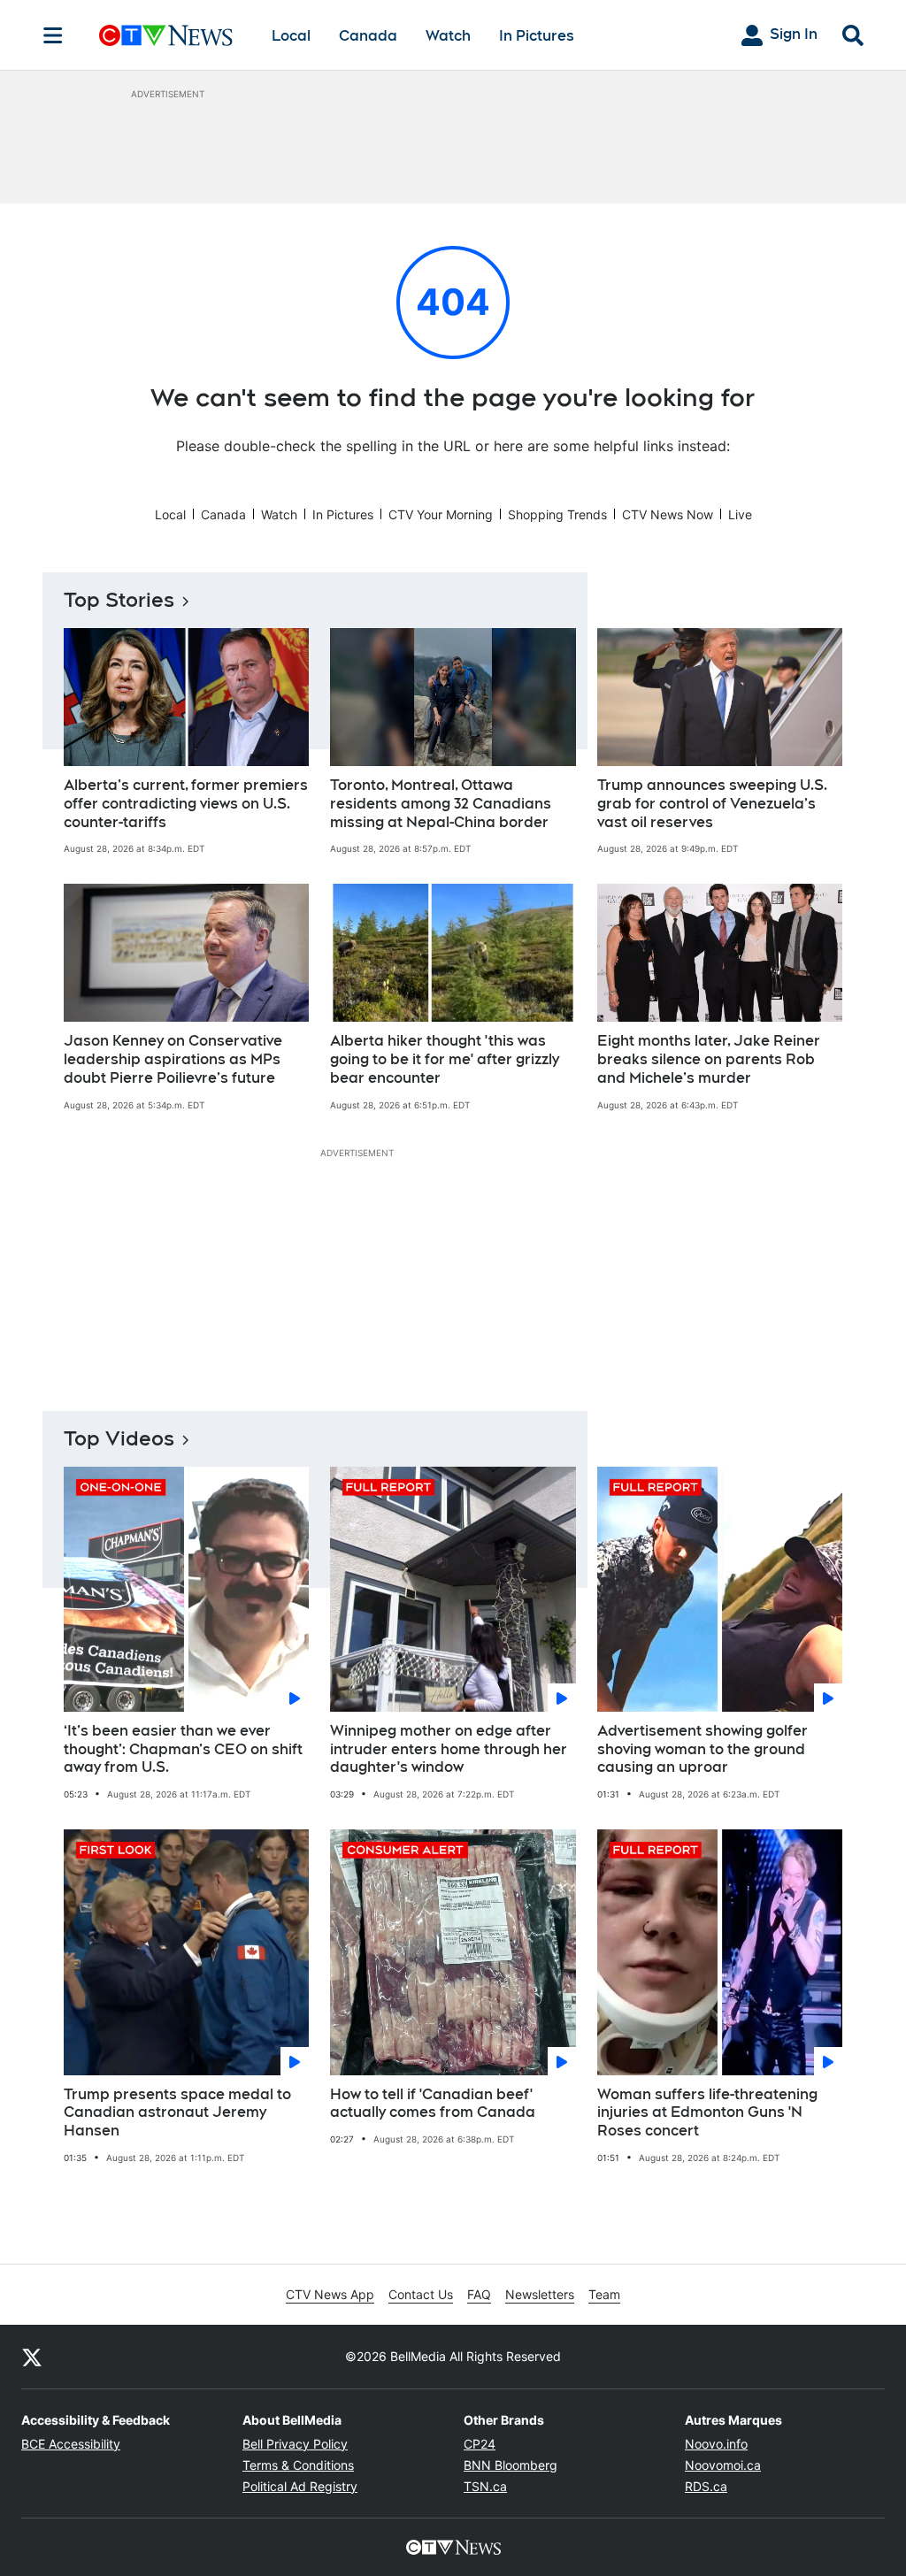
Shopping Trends (557, 514)
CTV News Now (668, 514)
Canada (368, 36)
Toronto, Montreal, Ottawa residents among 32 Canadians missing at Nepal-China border (441, 804)
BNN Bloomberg (511, 2465)
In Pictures (537, 36)
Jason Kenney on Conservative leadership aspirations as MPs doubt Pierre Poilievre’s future (173, 1059)
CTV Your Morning (441, 514)
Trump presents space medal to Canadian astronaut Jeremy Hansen (177, 2113)
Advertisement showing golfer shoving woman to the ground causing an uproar (703, 1749)
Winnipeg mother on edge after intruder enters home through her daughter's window (449, 1749)
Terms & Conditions (298, 2465)
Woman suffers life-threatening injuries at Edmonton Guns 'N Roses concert (707, 2113)
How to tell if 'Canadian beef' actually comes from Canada (433, 2104)
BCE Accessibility (71, 2444)
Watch (448, 36)
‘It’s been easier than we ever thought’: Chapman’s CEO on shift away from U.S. (183, 1749)
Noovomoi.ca (723, 2465)
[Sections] (53, 35)
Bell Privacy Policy (295, 2444)
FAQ (479, 2294)
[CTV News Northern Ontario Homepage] (166, 35)
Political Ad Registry (300, 2486)
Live (740, 514)
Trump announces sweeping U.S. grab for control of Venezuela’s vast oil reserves (712, 804)
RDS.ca (706, 2486)
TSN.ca (485, 2486)
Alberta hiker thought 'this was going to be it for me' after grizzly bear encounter (445, 1059)
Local (291, 36)
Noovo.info (716, 2444)
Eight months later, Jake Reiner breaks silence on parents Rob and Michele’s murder (709, 1059)
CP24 (480, 2444)
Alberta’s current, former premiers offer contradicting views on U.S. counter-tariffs (186, 804)
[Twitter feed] (32, 2357)
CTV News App (330, 2294)
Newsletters (540, 2294)
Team (604, 2294)
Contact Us (421, 2294)
